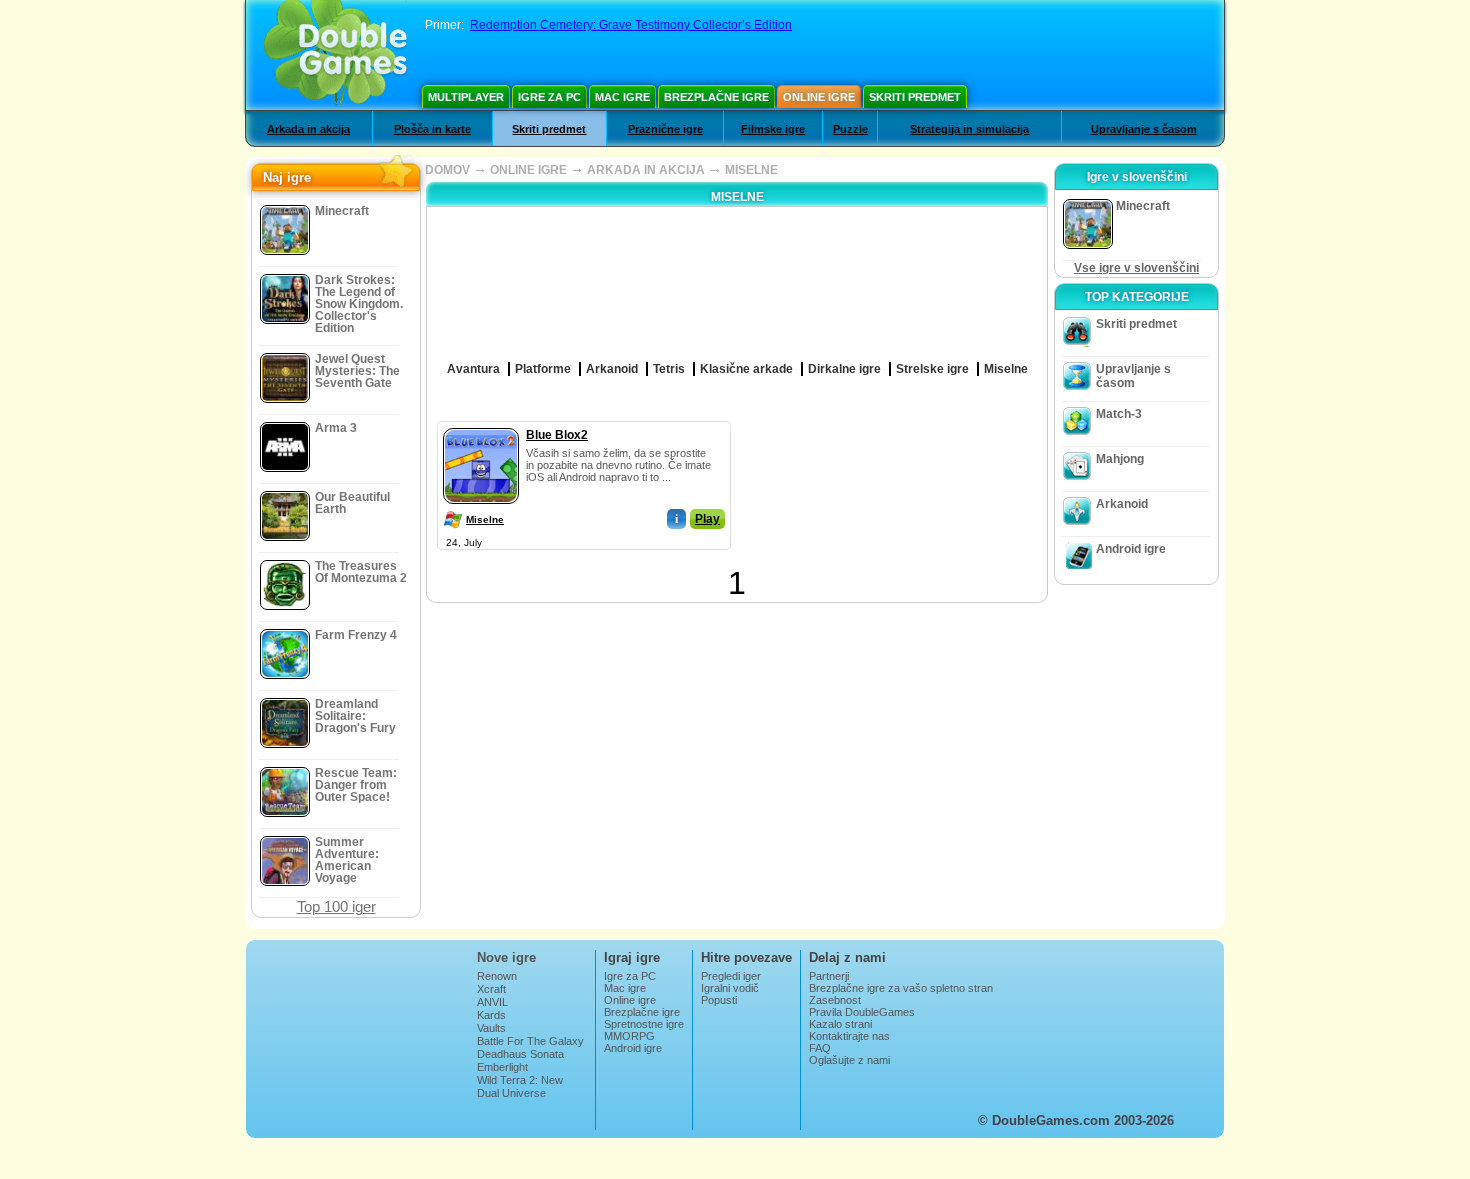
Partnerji (829, 976)
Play (707, 519)
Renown (497, 976)
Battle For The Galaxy (530, 1041)
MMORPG (629, 1036)
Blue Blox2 (557, 435)
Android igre (1131, 549)
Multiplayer (466, 97)
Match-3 (1119, 414)
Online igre (819, 97)
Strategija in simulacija (969, 129)
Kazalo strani (840, 1024)
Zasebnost (835, 1000)
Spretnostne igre (644, 1024)
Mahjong (1120, 459)
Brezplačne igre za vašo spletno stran (901, 988)
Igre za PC (549, 97)
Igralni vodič (730, 988)
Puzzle (850, 129)
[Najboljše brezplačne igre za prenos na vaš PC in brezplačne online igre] (335, 55)
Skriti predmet (915, 97)
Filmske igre (773, 129)
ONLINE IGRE (528, 170)
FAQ (820, 1048)
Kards (491, 1015)
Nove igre (506, 957)
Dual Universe (511, 1093)
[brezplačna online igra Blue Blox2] (481, 424)
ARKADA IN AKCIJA (646, 170)
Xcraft (491, 989)
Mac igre (622, 97)
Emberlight (502, 1067)
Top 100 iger (336, 906)
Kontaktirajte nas (849, 1036)
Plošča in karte (432, 129)
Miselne (485, 519)
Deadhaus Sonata (520, 1054)
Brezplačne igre (716, 97)
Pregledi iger (731, 976)
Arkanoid (1122, 504)
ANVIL (492, 1002)
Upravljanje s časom (1144, 129)
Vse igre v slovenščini (1136, 268)
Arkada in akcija (308, 129)
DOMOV (447, 170)
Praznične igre (665, 129)
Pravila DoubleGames (862, 1012)
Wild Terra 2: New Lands (520, 1086)
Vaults (491, 1028)
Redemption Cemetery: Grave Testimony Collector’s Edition (631, 25)
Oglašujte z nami (849, 1060)
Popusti (719, 1000)
